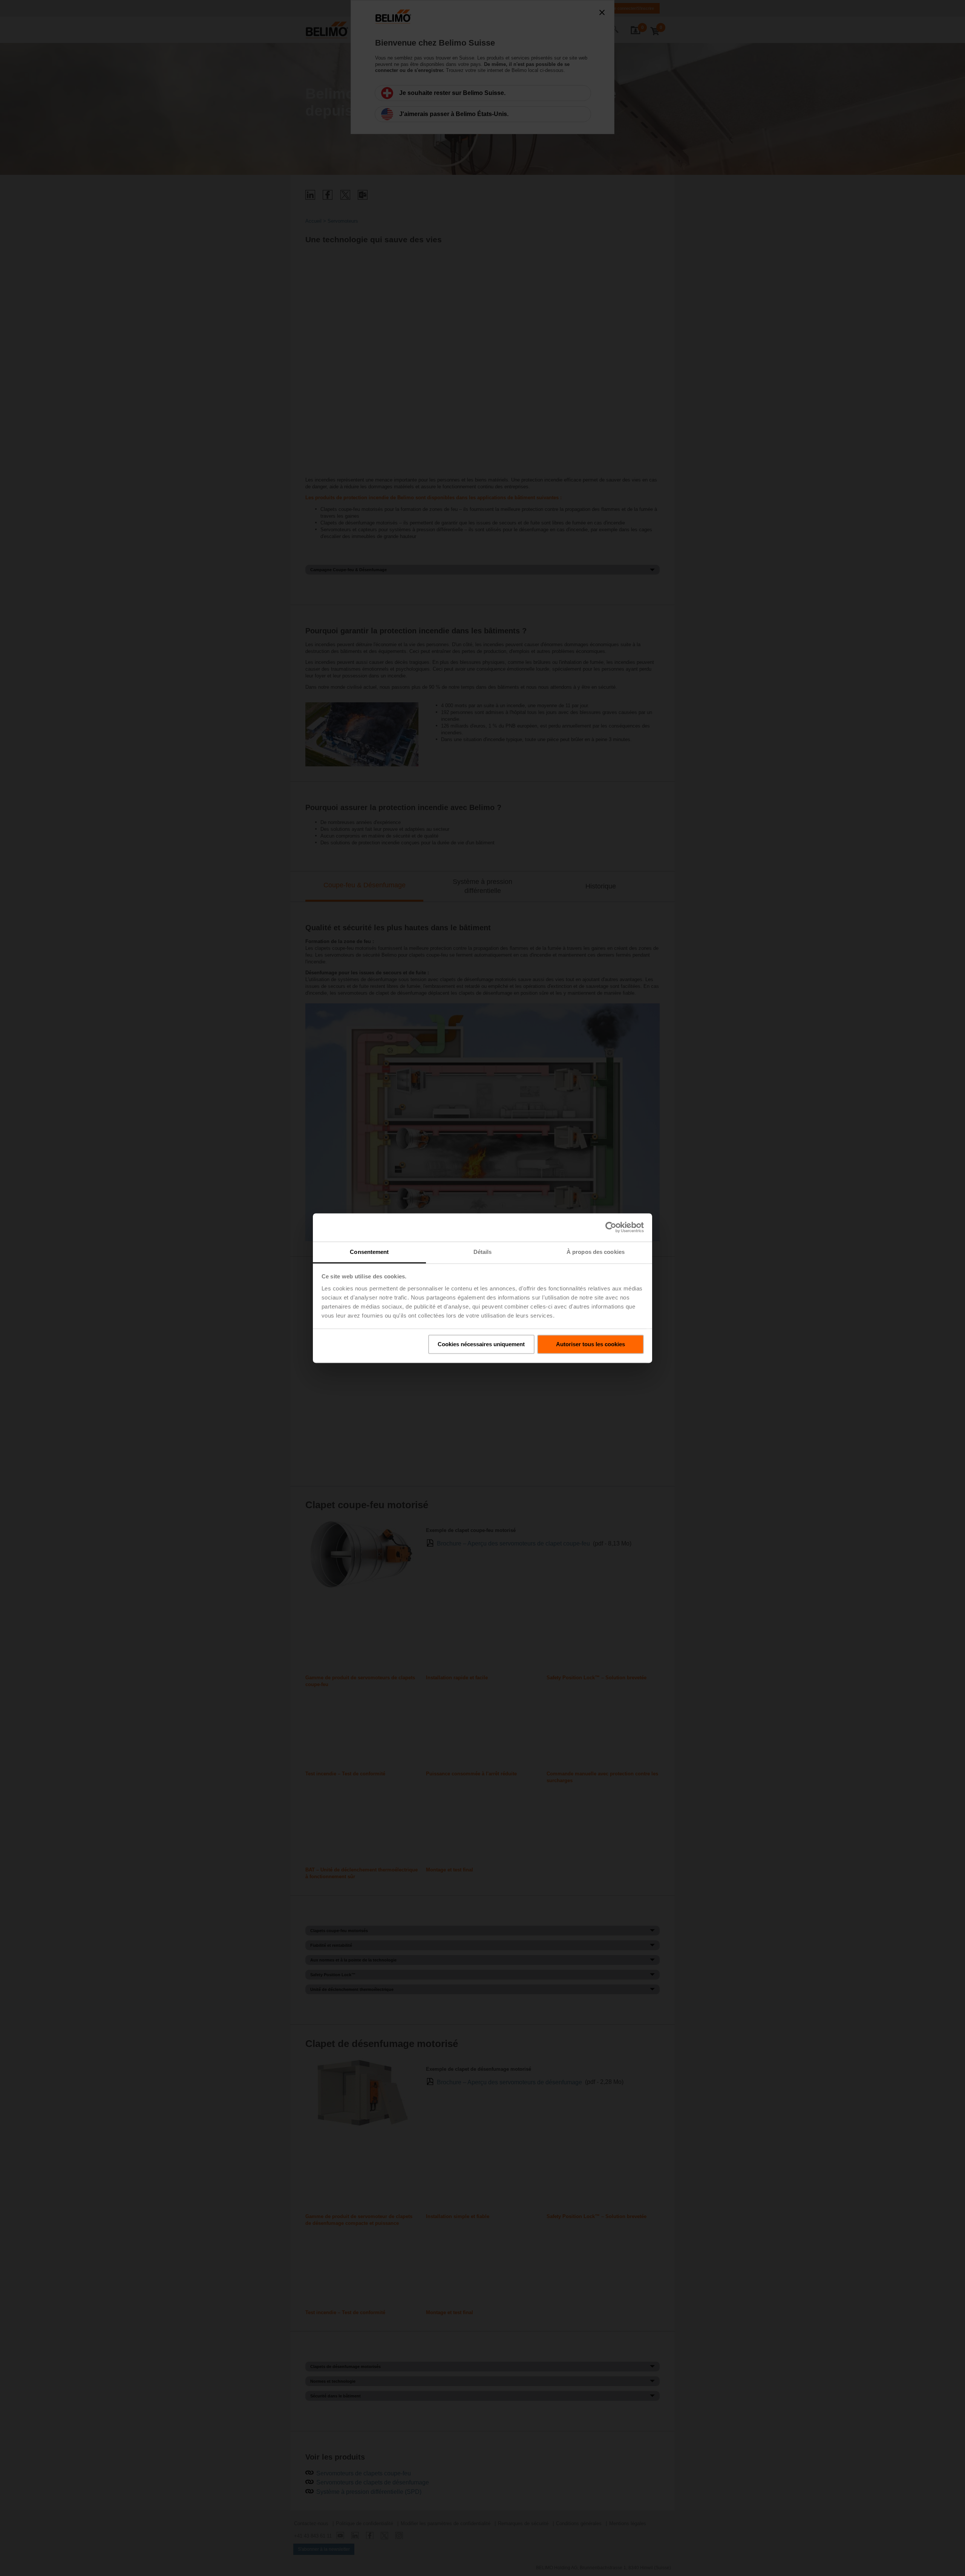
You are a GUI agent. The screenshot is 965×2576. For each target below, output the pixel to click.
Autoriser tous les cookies (590, 1344)
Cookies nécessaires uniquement (481, 1344)
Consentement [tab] (369, 1252)
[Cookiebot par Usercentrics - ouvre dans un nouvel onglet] (611, 1227)
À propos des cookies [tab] (596, 1252)
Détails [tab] (483, 1252)
